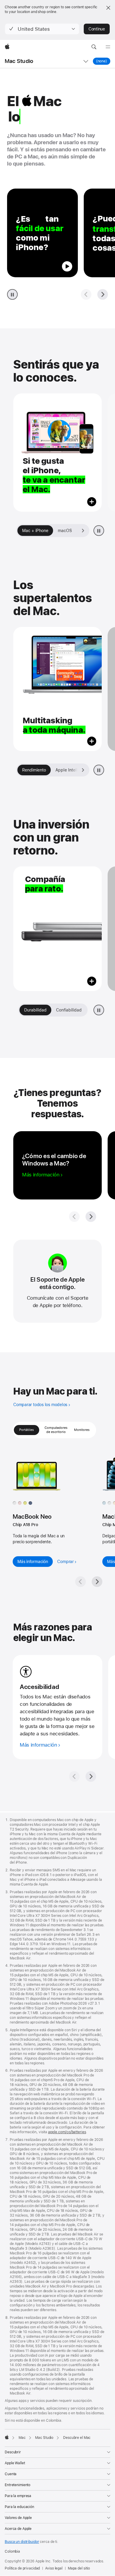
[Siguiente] (97, 1582)
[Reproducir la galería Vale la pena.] (99, 1010)
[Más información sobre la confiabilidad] (57, 929)
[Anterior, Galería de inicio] (23, 531)
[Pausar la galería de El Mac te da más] (99, 770)
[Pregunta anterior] (86, 294)
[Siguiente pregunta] (103, 294)
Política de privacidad (22, 2568)
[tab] (74, 531)
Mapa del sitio (79, 2568)
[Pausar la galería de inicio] (99, 531)
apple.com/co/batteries (67, 2132)
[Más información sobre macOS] (57, 453)
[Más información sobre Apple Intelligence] (57, 689)
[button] (42, 29)
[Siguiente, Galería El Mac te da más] (83, 770)
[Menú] (108, 47)
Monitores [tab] (82, 1430)
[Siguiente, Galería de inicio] (83, 531)
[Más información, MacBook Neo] (46, 1476)
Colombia (12, 2551)
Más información (33, 1562)
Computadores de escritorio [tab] (56, 1430)
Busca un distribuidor (22, 2542)
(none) (103, 61)
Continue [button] (97, 29)
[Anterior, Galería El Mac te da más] (23, 770)
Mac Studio (19, 61)
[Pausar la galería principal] (12, 294)
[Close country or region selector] (108, 8)
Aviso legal (54, 2568)
